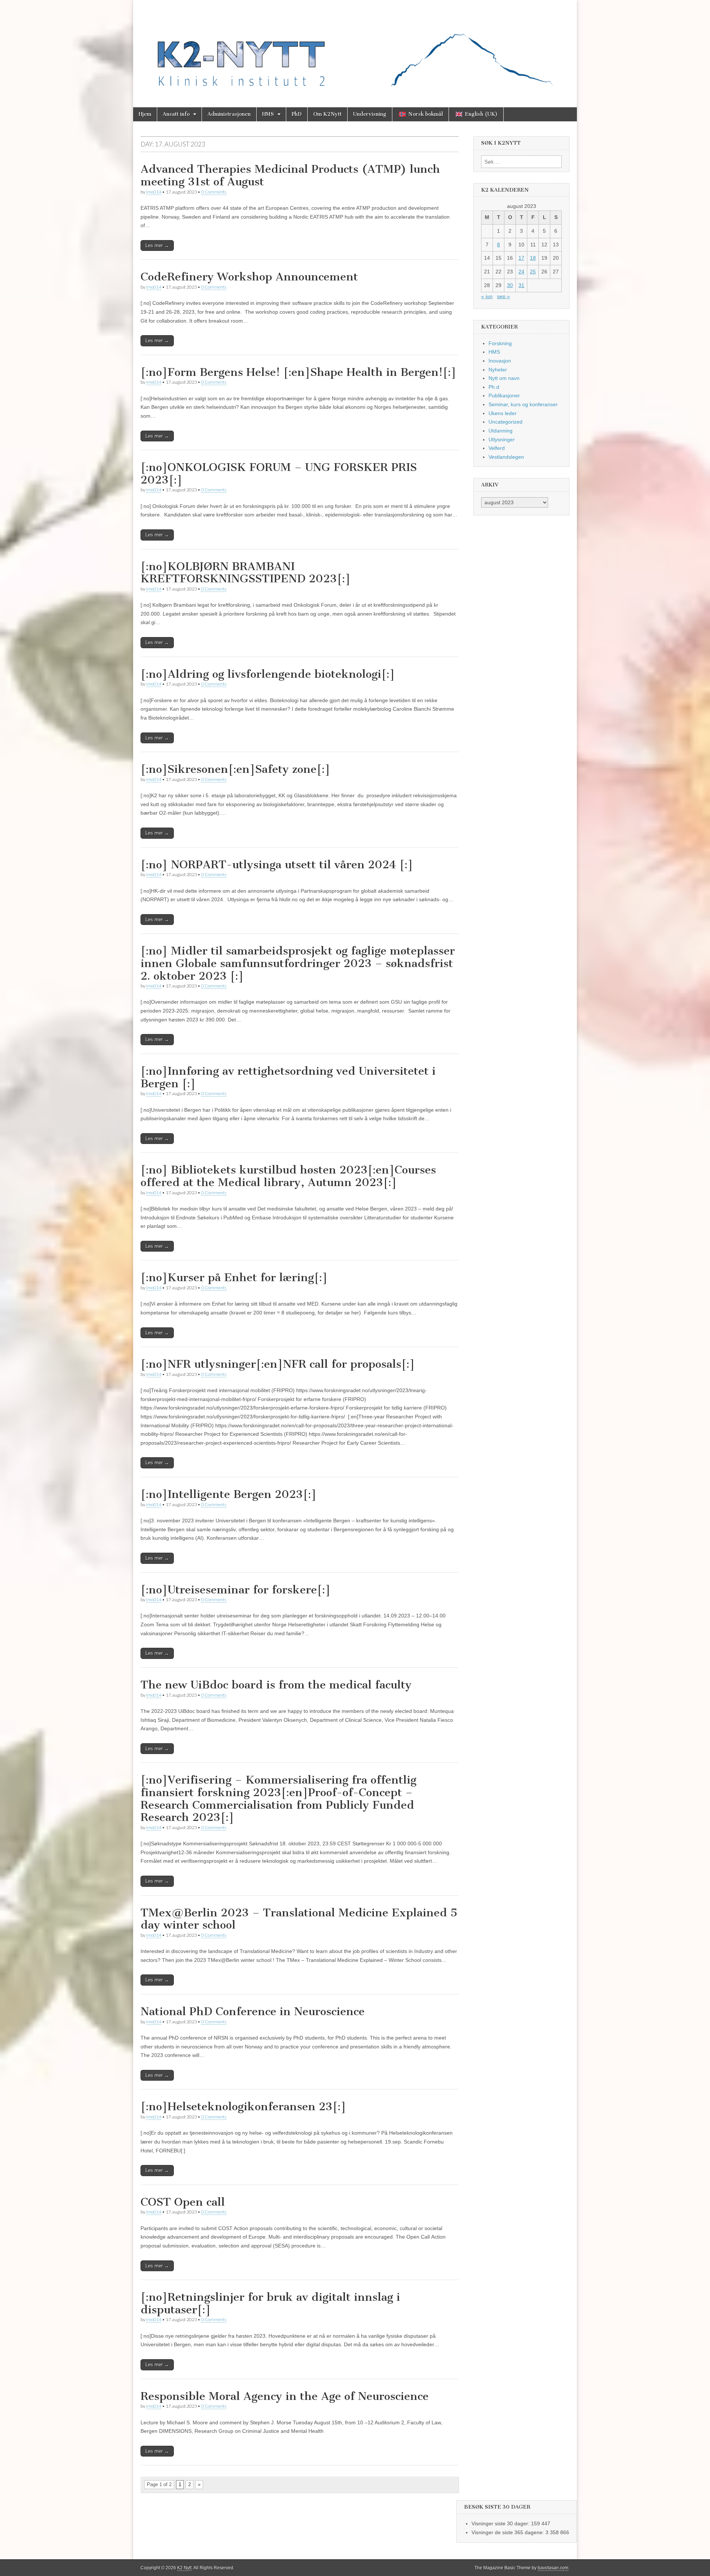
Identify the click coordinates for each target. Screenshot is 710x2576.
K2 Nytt (184, 2568)
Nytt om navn (504, 378)
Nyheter (498, 370)
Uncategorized (506, 422)
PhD (297, 114)
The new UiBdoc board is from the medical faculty (276, 1685)
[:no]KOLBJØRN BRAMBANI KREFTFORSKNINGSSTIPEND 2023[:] (246, 573)
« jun (487, 296)
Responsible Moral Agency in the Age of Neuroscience (285, 2396)
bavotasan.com (553, 2568)
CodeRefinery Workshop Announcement (249, 277)
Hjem (145, 114)
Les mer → (157, 245)
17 (521, 258)
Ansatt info (176, 114)
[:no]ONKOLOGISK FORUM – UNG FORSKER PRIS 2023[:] (279, 474)
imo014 (154, 192)
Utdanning (501, 431)
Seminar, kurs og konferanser (523, 404)
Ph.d (494, 387)
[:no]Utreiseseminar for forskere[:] (236, 1590)
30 (510, 285)
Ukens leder (503, 413)
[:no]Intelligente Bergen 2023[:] (229, 1494)
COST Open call (183, 2202)
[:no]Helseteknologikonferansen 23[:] (243, 2107)
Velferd (497, 448)
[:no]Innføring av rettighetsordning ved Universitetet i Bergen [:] (288, 1077)
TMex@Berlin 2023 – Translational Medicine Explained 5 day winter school (299, 1919)
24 (521, 272)
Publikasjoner (504, 395)
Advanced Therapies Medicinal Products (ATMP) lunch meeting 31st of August (290, 175)
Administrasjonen (229, 114)
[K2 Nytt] (355, 48)
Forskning (500, 343)
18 (533, 258)
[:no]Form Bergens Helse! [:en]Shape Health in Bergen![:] (298, 372)
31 (521, 285)
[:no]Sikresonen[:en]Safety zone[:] (235, 769)
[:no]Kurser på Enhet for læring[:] (234, 1277)
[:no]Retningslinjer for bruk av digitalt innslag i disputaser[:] (270, 2303)
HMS (268, 114)
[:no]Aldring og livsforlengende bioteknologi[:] (268, 674)
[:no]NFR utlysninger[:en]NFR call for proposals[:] (278, 1364)
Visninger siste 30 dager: (501, 2523)
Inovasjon (500, 361)
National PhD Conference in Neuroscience (253, 2011)
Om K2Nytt (327, 114)
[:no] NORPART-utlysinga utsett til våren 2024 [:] (277, 865)
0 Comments (214, 192)
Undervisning (370, 114)
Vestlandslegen (506, 457)
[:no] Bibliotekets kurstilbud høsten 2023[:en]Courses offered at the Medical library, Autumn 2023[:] (288, 1176)
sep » (503, 296)
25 (533, 272)
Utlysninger (502, 440)
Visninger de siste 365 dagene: (508, 2532)
